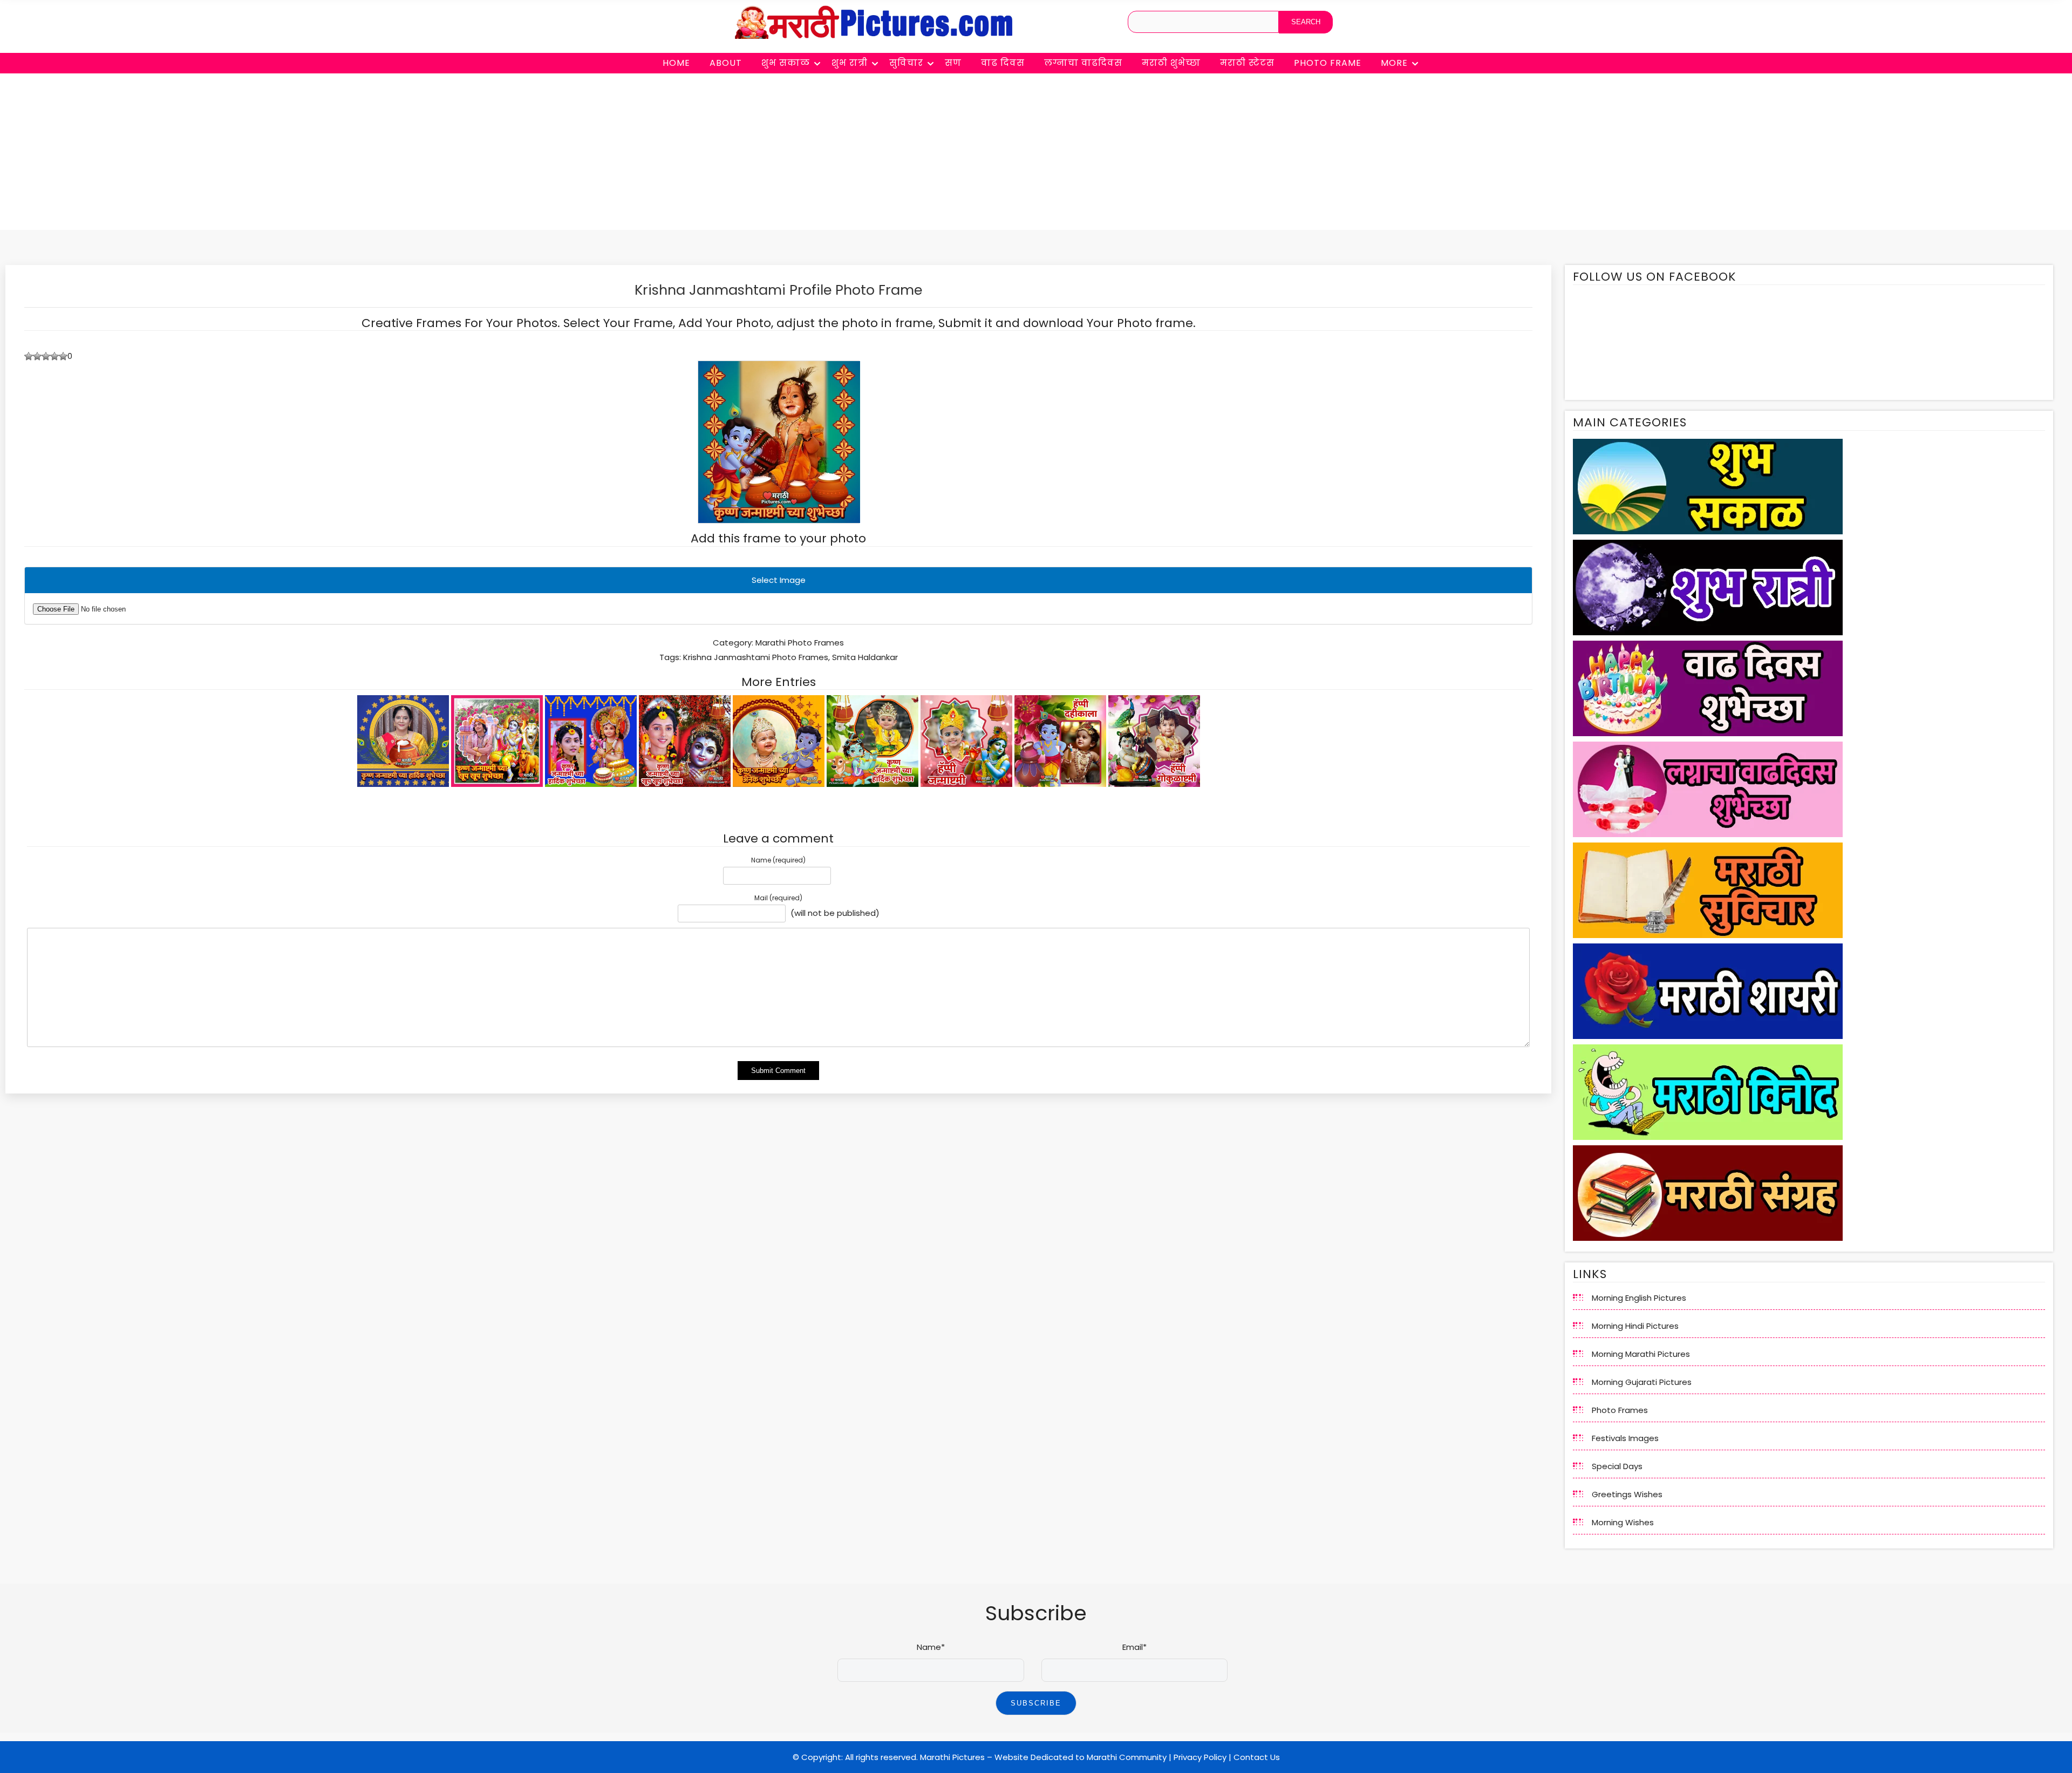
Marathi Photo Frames (800, 643)
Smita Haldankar (865, 657)
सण (953, 63)
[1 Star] (29, 356)
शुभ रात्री (850, 63)
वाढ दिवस (1003, 63)
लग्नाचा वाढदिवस (1083, 63)
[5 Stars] (63, 356)
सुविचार (906, 63)
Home (676, 63)
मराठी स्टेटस (1247, 63)
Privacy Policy (1200, 1757)
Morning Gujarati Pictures (1642, 1382)
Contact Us (1257, 1757)
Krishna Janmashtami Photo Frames (756, 657)
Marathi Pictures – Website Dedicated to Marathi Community (1043, 1757)
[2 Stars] (37, 356)
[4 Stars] (54, 356)
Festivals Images (1625, 1438)
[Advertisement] (1036, 154)
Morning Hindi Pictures (1635, 1326)
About (726, 63)
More (1394, 63)
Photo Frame (1328, 63)
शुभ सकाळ (786, 63)
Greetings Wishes (1627, 1494)
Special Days (1617, 1466)
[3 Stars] (46, 356)
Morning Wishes (1623, 1522)
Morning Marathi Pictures (1641, 1354)
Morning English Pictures (1639, 1298)
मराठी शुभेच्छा (1171, 63)
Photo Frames (1620, 1410)
